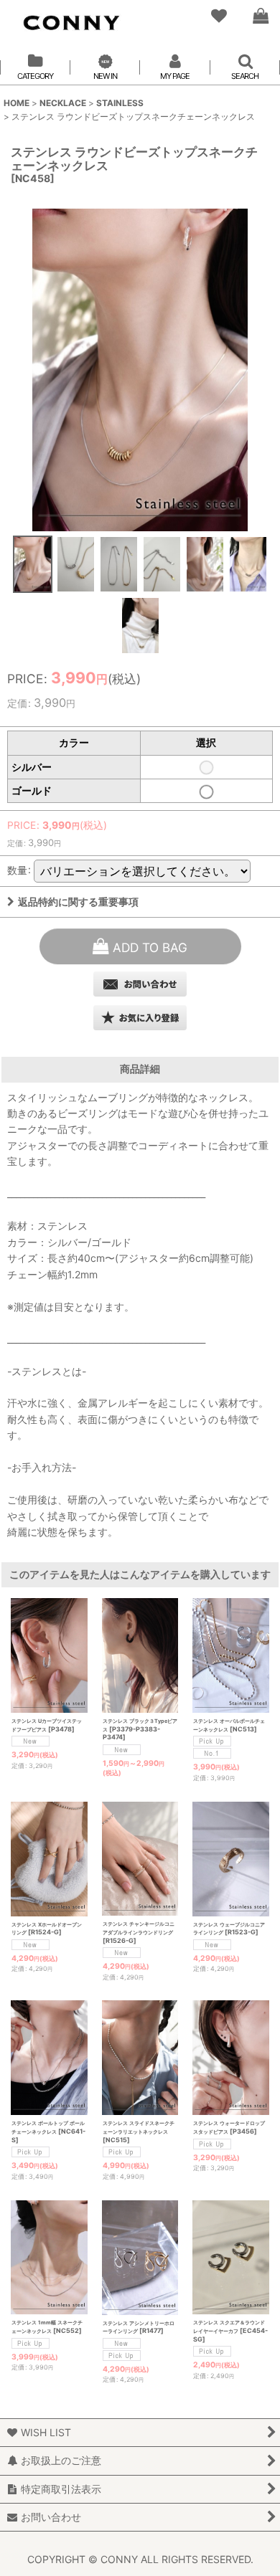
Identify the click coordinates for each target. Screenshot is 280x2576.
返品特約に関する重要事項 (78, 902)
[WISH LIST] (218, 16)
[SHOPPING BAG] (260, 16)
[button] (32, 565)
